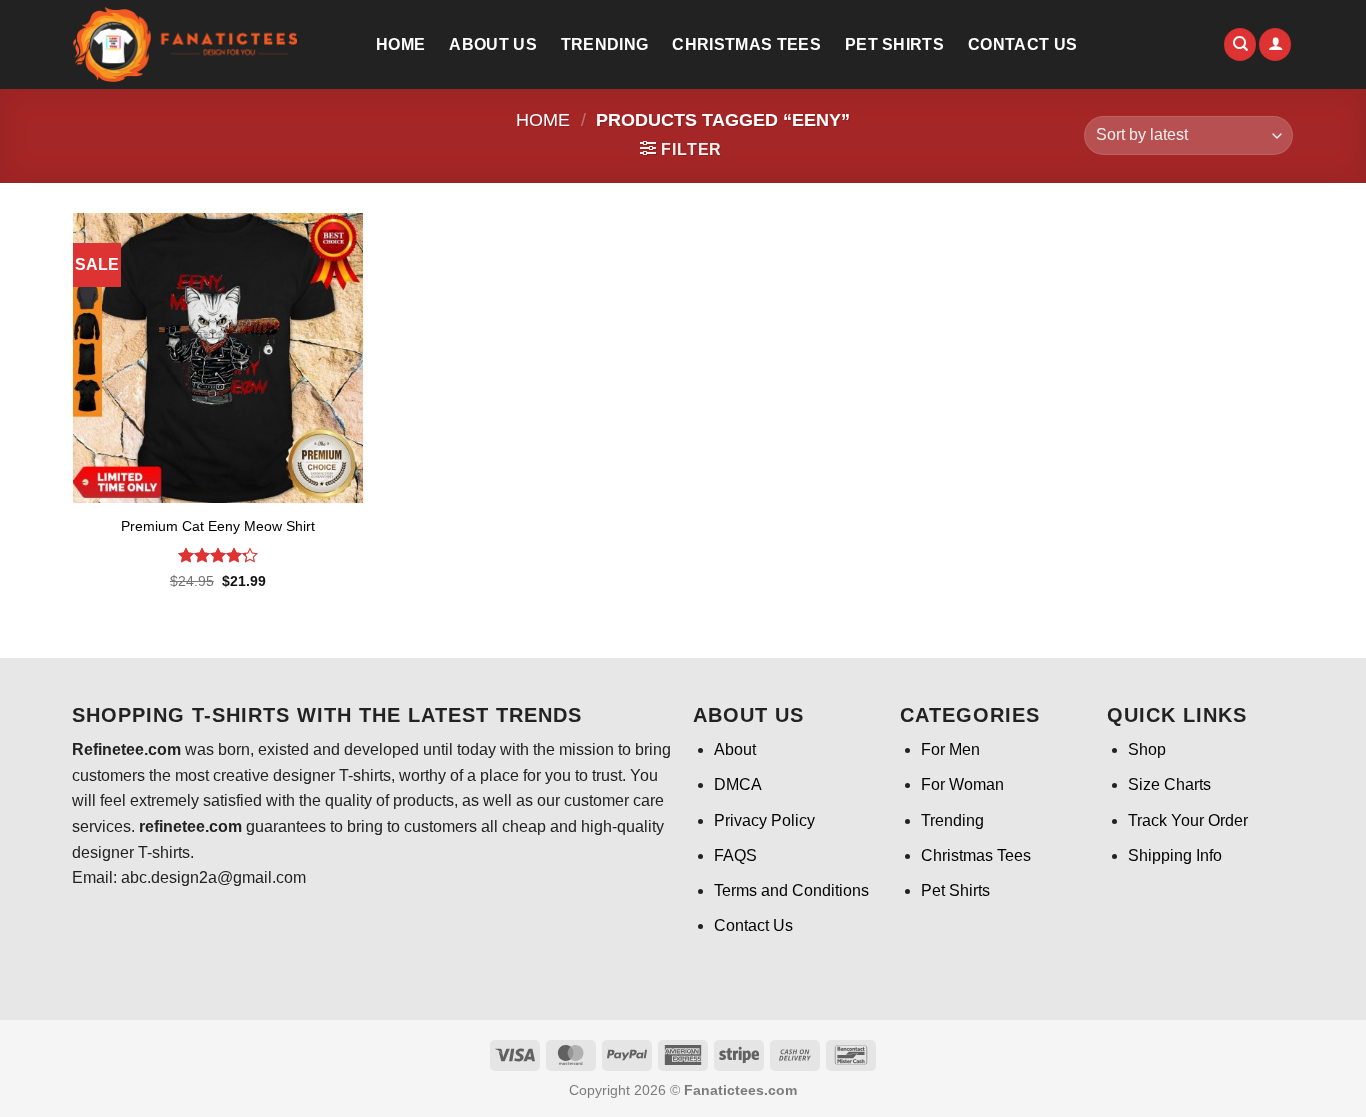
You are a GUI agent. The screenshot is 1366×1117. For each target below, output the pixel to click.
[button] (1275, 44)
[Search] (1240, 44)
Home (400, 44)
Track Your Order (1188, 820)
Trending (605, 44)
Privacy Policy (764, 820)
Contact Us (1022, 44)
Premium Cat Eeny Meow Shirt (218, 526)
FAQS (735, 855)
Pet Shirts (894, 44)
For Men (950, 749)
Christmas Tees (746, 44)
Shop (1147, 749)
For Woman (962, 784)
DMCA (738, 784)
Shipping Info (1175, 855)
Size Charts (1169, 784)
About (735, 749)
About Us (493, 44)
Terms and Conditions (791, 890)
